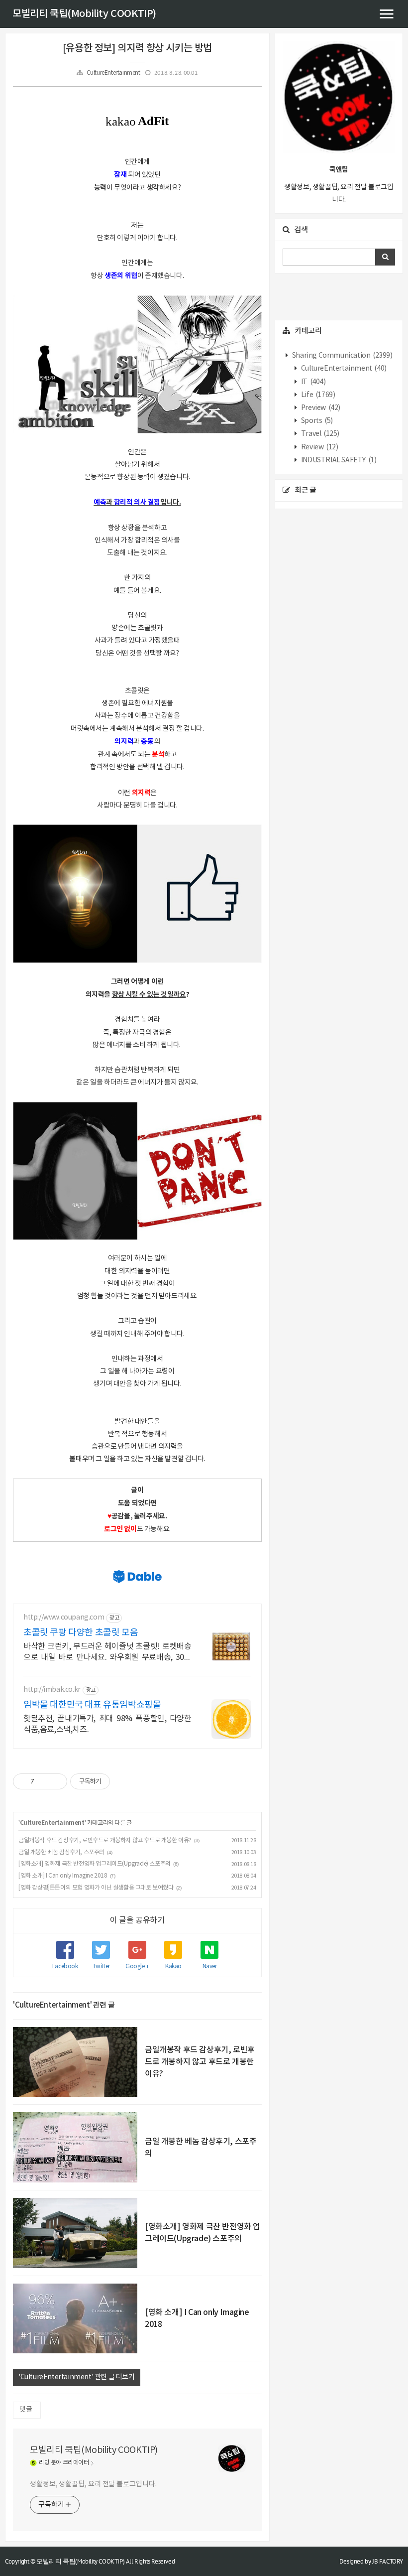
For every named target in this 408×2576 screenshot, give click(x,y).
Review (319, 447)
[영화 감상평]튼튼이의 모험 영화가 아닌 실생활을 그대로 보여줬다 (96, 1888)
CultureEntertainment (113, 73)
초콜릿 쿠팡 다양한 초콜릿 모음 (81, 1633)
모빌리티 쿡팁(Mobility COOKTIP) (84, 14)
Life (317, 395)
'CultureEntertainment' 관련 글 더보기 (77, 2377)
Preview (320, 408)
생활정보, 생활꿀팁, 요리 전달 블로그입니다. (93, 2484)
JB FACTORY (388, 2561)
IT (312, 382)
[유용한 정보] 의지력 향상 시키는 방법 (137, 48)
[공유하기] (44, 1781)
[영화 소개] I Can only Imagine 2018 (63, 1876)
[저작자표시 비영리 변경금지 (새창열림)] (123, 1781)
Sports (316, 421)
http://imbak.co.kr (52, 1690)
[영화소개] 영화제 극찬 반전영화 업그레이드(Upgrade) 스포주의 (95, 1864)
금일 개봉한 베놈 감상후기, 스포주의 (61, 1852)
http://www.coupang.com (64, 1618)
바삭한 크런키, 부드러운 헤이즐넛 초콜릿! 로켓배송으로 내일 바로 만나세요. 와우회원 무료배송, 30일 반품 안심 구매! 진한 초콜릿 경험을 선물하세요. (107, 1652)
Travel (319, 434)
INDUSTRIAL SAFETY (338, 460)
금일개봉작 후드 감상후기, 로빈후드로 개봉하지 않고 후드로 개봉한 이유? (105, 1840)
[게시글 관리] (56, 1781)
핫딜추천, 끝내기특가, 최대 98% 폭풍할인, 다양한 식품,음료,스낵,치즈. (107, 1724)
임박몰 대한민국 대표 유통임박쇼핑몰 (92, 1705)
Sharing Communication (341, 356)
